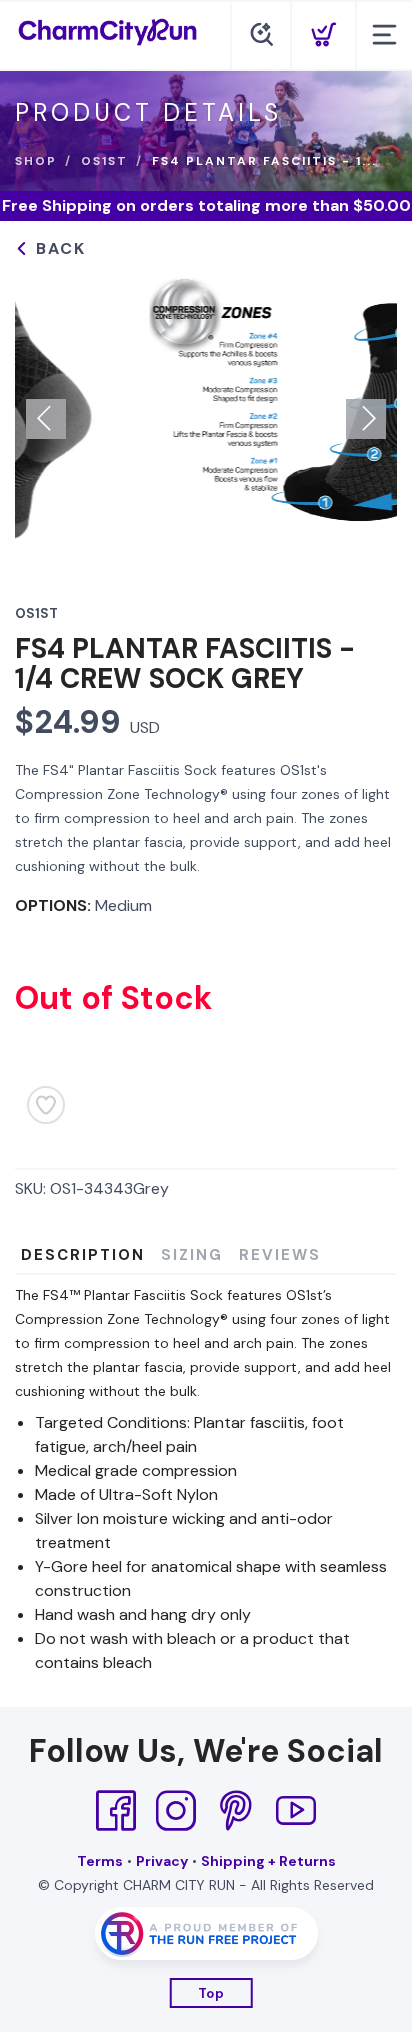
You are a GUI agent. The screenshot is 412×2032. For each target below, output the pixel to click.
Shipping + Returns (268, 1861)
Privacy (162, 1861)
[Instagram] (176, 1811)
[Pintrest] (236, 1811)
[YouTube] (296, 1811)
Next (366, 419)
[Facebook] (116, 1811)
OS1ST (104, 161)
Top (211, 1993)
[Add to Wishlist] (46, 1105)
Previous (46, 419)
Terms (100, 1861)
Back (58, 248)
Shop (36, 161)
